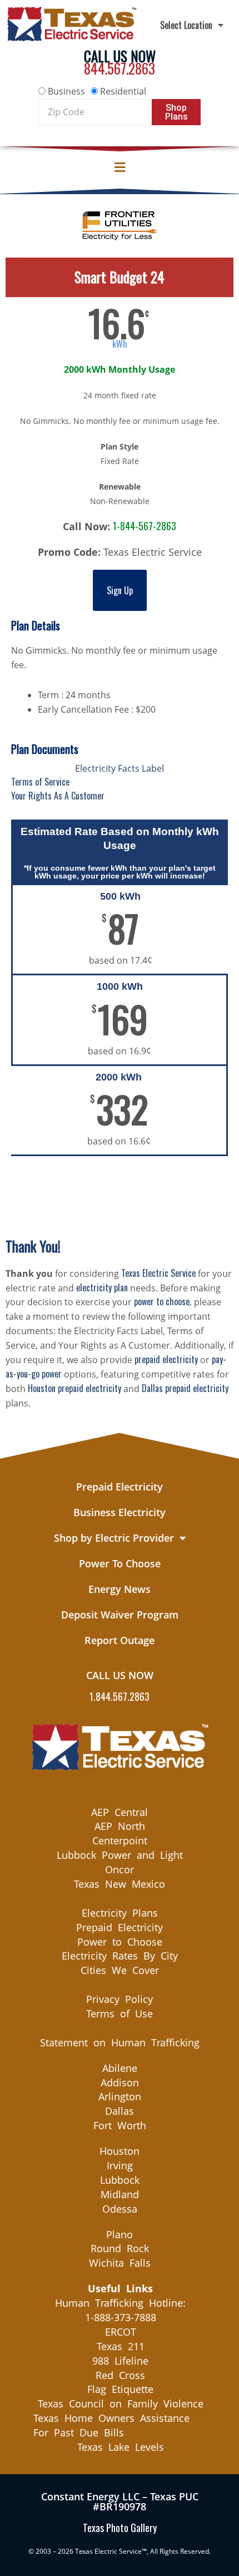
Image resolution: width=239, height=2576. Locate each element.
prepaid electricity (166, 1359)
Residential (123, 91)
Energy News (120, 1589)
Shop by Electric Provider (114, 1538)
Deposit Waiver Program (120, 1615)
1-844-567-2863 (145, 526)
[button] (120, 167)
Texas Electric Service (158, 1273)
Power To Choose (120, 1563)
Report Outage (120, 1640)
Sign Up (120, 590)
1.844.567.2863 (120, 1696)
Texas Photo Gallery (120, 2528)
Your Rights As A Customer (58, 796)
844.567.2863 (120, 68)
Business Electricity (120, 1512)
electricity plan (102, 1287)
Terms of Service (40, 782)
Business (66, 91)
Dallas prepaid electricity (185, 1388)
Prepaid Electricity (120, 1487)
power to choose (162, 1301)
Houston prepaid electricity (74, 1388)
